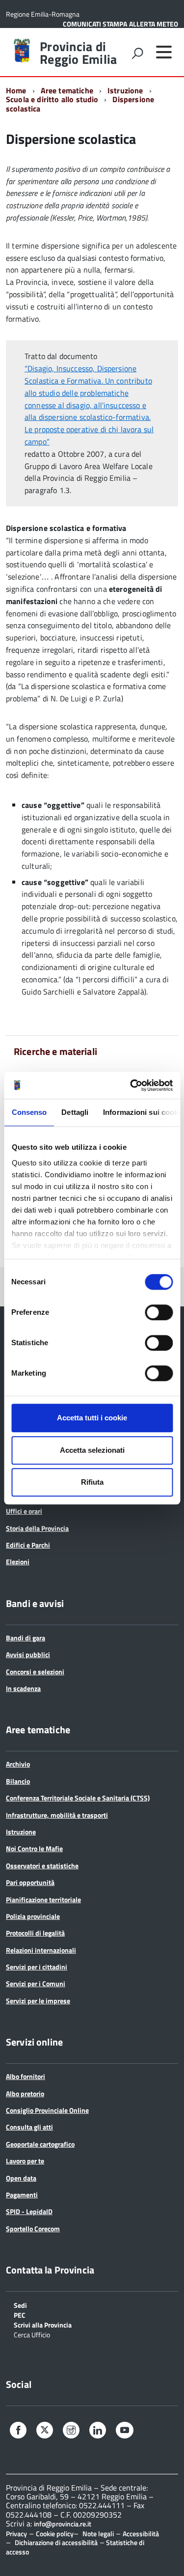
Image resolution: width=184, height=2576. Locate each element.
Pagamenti (22, 2195)
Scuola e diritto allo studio (52, 99)
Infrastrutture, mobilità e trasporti (57, 1815)
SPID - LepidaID (29, 2211)
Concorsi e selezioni (35, 1672)
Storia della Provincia (37, 1528)
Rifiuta (92, 1482)
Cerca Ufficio (32, 2334)
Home (16, 90)
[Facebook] (18, 2431)
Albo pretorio (25, 2093)
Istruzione (125, 90)
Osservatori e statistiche (42, 1866)
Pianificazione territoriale (43, 1899)
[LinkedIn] (98, 2431)
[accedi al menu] (164, 52)
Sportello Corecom (33, 2229)
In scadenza (23, 1688)
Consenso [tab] (29, 1112)
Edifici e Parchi (28, 1545)
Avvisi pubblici (28, 1654)
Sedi (20, 2305)
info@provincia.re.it (63, 2524)
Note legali (98, 2534)
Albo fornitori (26, 2076)
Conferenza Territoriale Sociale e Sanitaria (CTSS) (78, 1798)
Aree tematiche (67, 90)
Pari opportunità (30, 1882)
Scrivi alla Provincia (43, 2324)
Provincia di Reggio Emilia (78, 53)
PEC (20, 2314)
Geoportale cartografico (40, 2144)
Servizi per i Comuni (36, 1983)
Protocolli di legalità (35, 1933)
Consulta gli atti (29, 2127)
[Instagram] (71, 2431)
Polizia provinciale (33, 1916)
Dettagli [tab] (75, 1112)
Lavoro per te (25, 2161)
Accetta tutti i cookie (92, 1418)
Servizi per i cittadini (37, 1967)
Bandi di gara (26, 1638)
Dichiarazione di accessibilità (56, 2542)
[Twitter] (45, 2430)
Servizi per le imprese (38, 2001)
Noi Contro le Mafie (34, 1848)
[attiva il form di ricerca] (137, 53)
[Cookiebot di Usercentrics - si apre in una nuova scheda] (131, 1085)
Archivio (18, 1764)
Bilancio (18, 1781)
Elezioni (18, 1562)
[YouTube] (125, 2431)
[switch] (159, 1312)
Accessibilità (141, 2534)
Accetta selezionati (92, 1450)
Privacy (16, 2534)
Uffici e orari (24, 1511)
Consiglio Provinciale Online (47, 2110)
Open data (21, 2178)
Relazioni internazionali (41, 1950)
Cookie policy (55, 2534)
